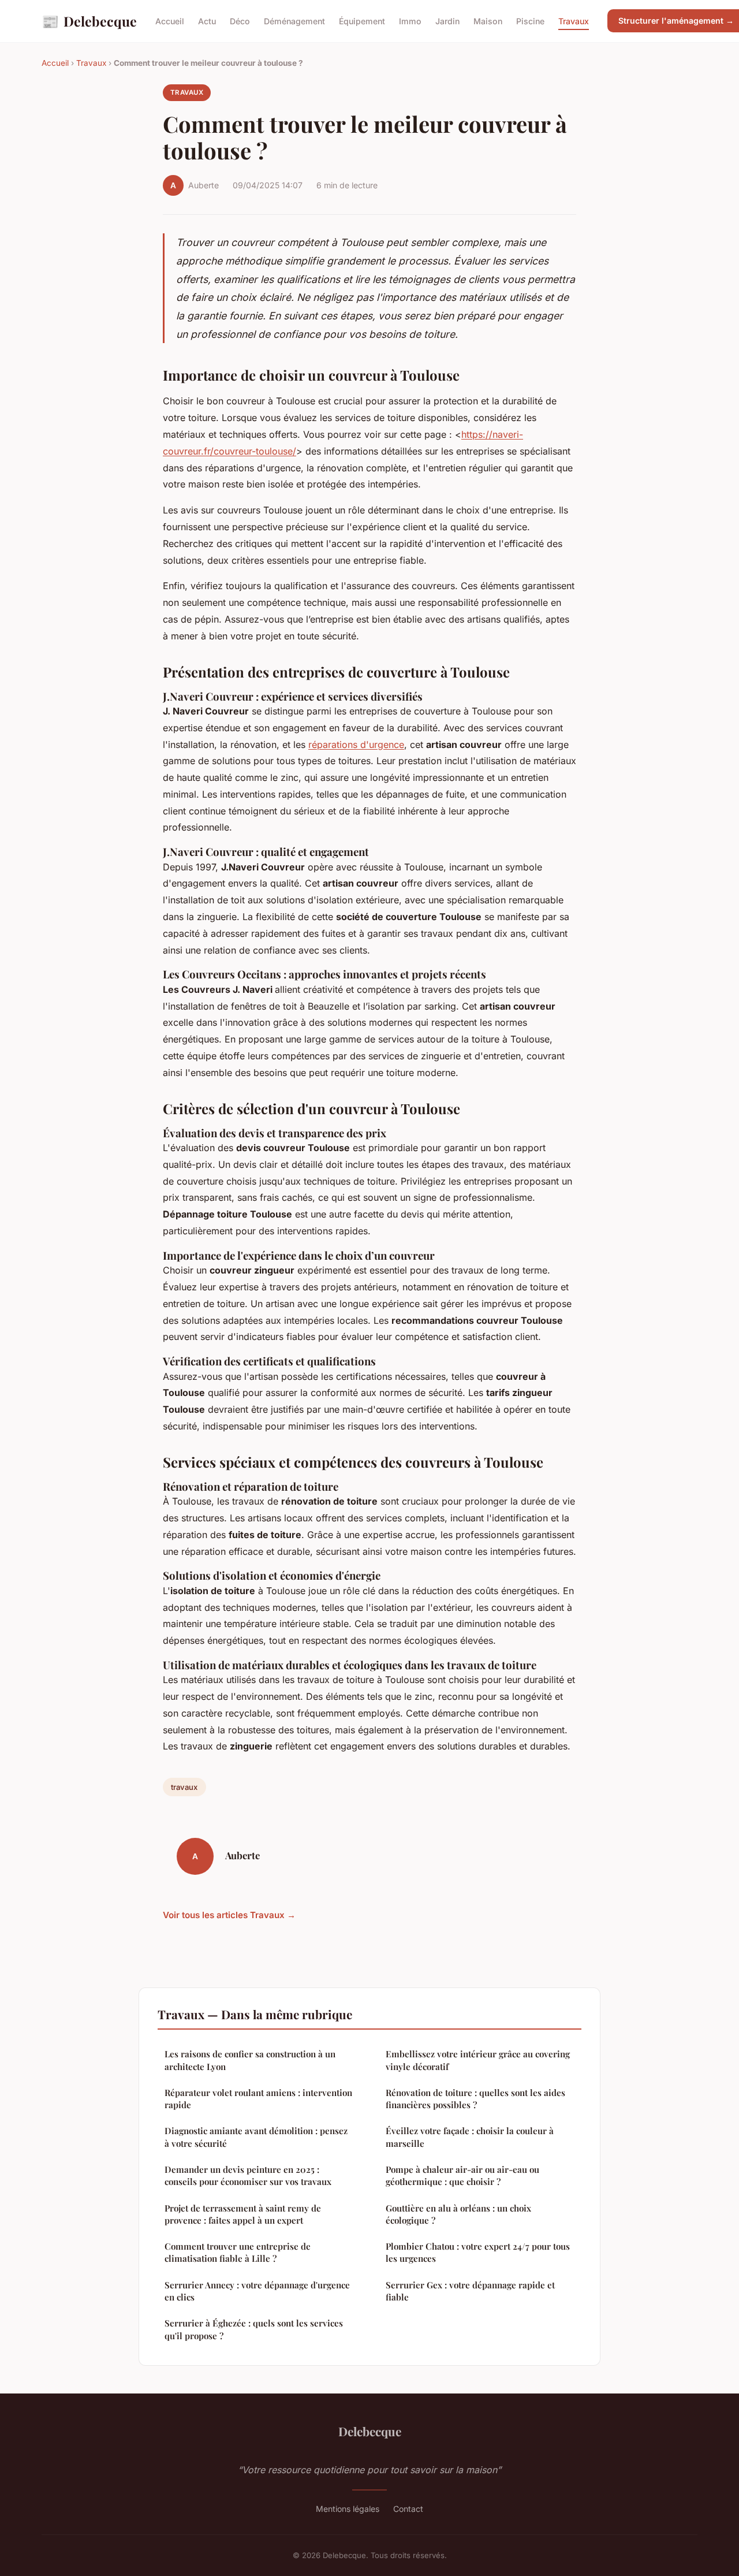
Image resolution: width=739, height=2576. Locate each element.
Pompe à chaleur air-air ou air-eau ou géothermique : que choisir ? (462, 2175)
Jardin (447, 21)
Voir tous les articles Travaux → (229, 1915)
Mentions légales (348, 2509)
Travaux (574, 21)
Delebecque (89, 21)
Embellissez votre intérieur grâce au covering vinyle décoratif (478, 2060)
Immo (410, 21)
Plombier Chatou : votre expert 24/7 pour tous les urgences (478, 2252)
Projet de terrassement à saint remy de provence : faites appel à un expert (243, 2214)
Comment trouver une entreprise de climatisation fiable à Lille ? (238, 2252)
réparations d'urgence (356, 744)
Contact (408, 2509)
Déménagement (294, 21)
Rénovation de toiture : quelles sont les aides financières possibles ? (475, 2099)
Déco (240, 21)
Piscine (530, 21)
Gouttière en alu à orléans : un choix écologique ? (458, 2214)
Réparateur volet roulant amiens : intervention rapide (258, 2099)
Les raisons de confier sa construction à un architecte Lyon (250, 2060)
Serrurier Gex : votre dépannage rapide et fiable (470, 2291)
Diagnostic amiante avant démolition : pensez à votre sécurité (256, 2137)
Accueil (170, 21)
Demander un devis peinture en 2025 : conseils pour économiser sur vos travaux (248, 2175)
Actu (207, 21)
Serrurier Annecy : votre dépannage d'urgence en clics (257, 2291)
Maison (488, 21)
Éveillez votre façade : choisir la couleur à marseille (470, 2137)
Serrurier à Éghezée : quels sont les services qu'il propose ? (254, 2329)
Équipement (362, 21)
